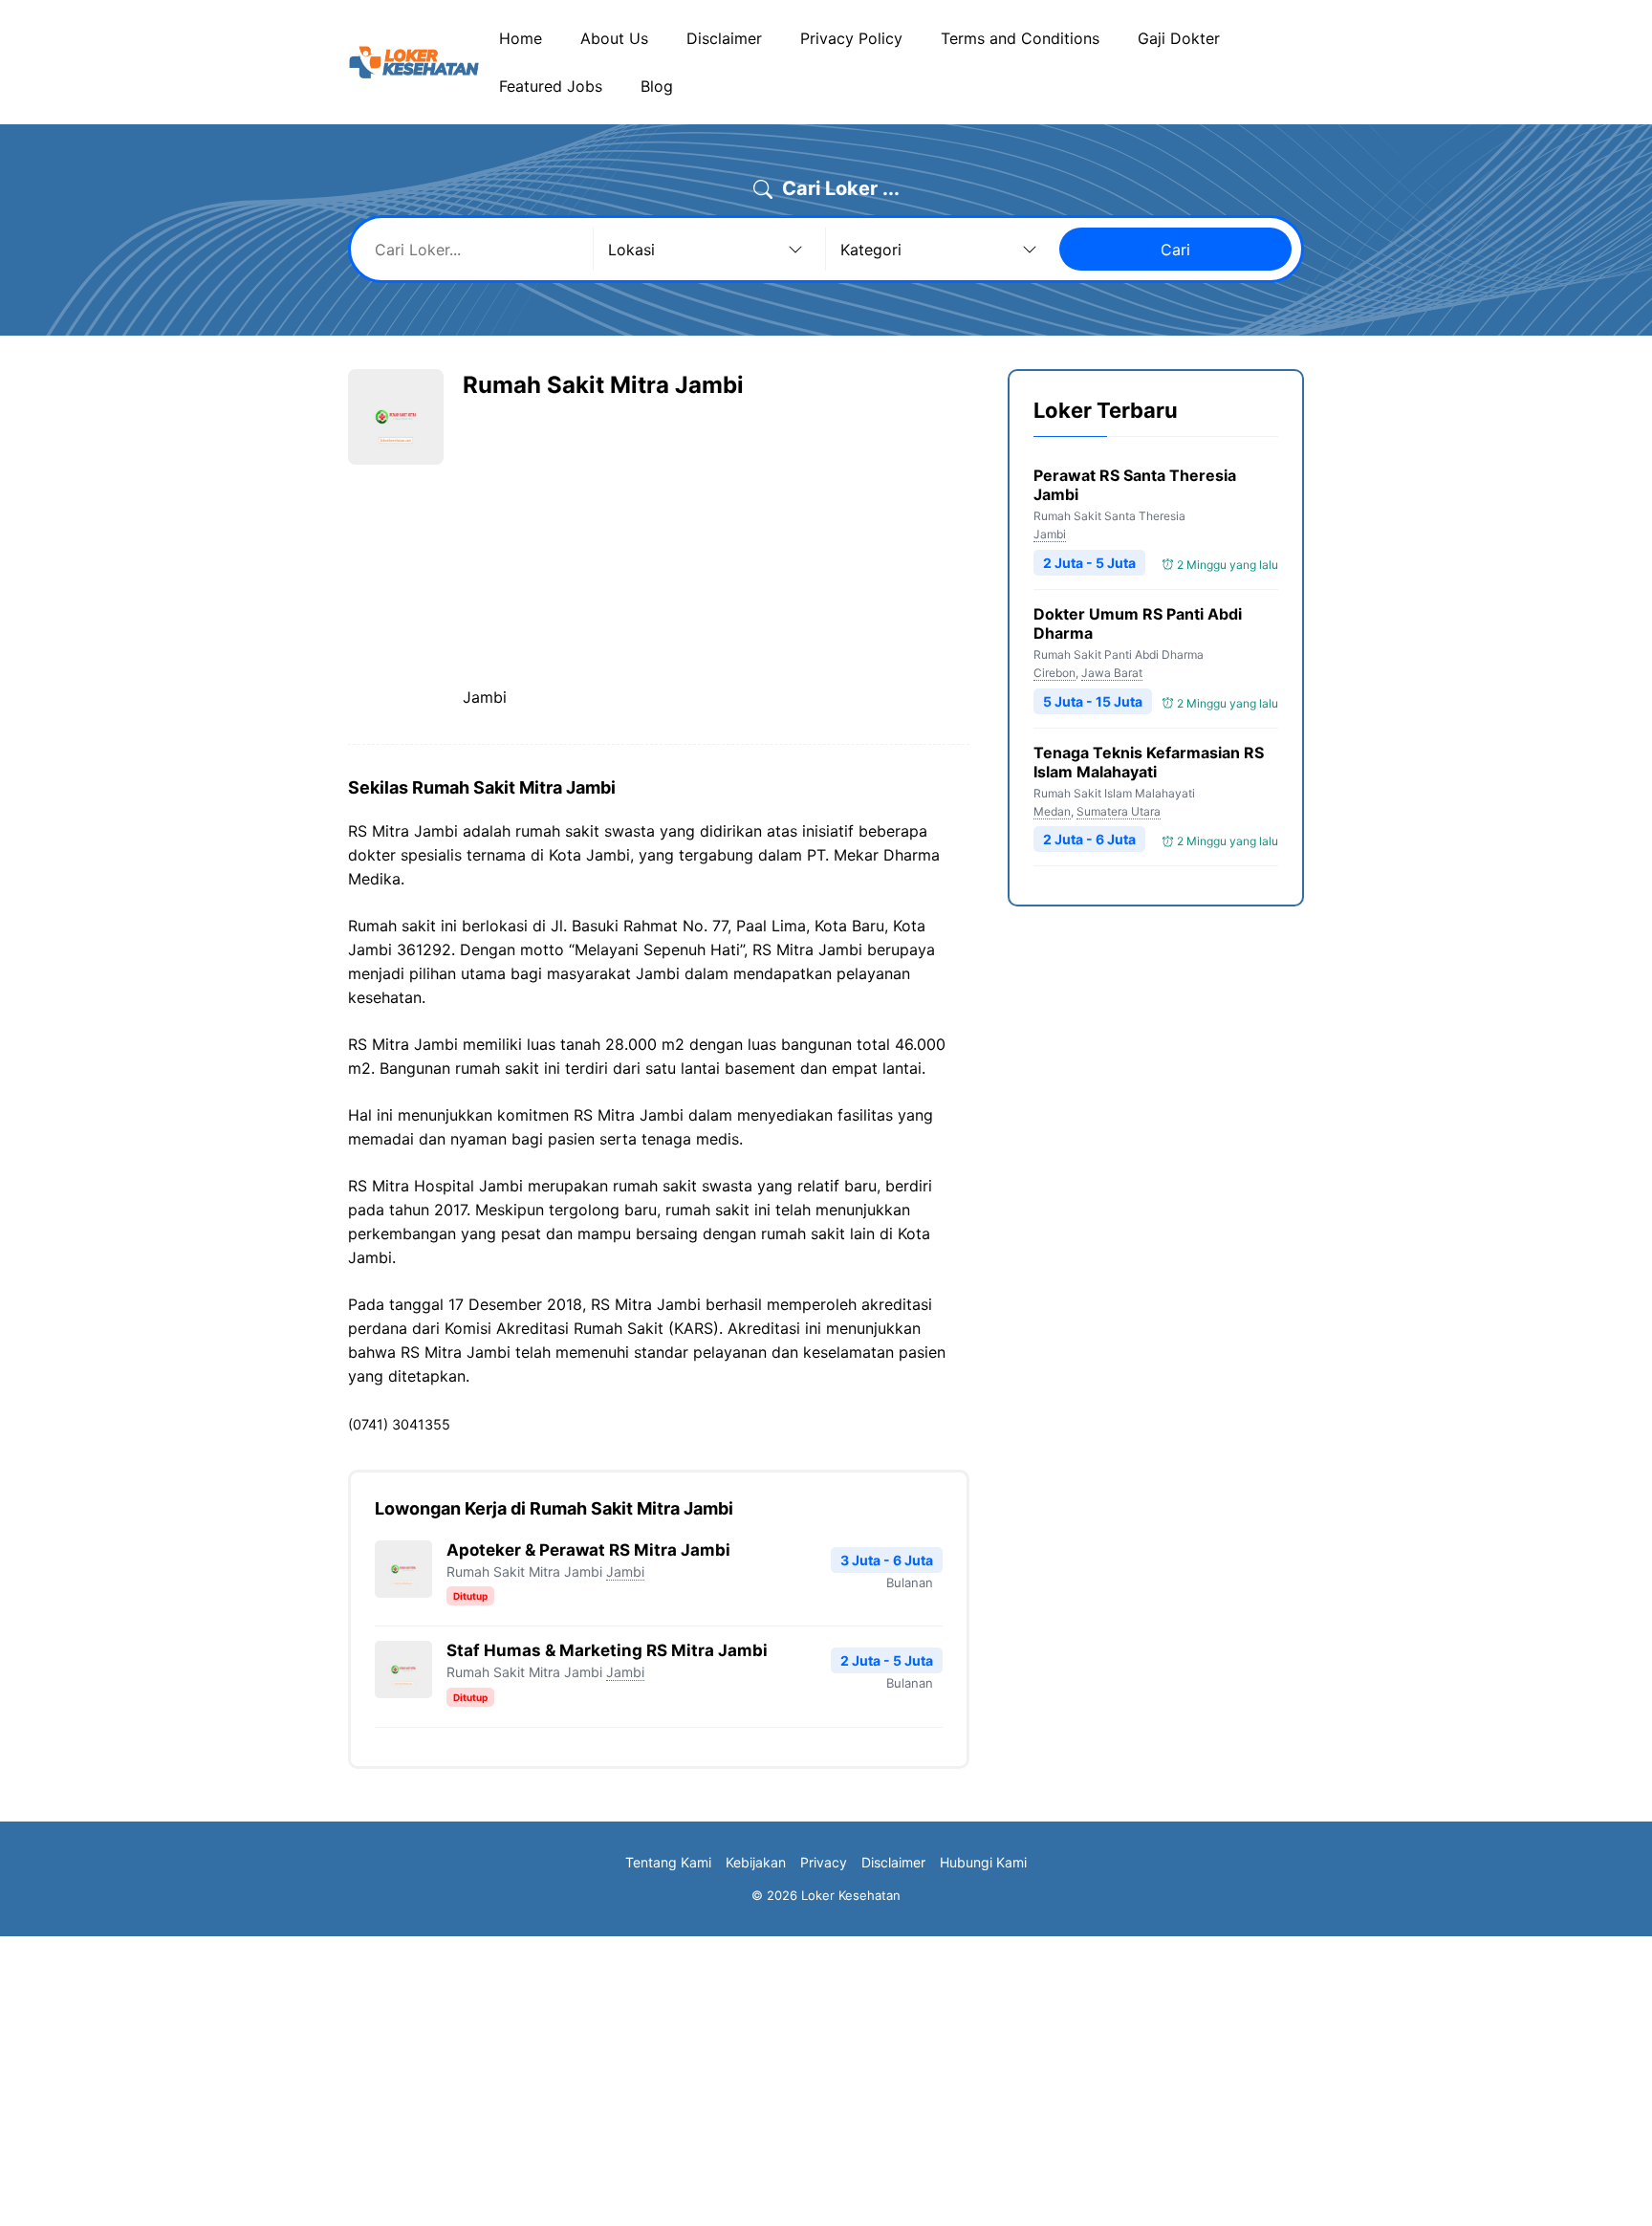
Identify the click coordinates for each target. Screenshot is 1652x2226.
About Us (614, 38)
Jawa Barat (1112, 673)
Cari (1175, 250)
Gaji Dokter (1179, 38)
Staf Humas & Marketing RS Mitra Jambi (607, 1650)
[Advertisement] (623, 543)
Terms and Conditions (1020, 38)
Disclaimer (724, 38)
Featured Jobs (551, 86)
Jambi (625, 1571)
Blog (657, 86)
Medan (1052, 811)
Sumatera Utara (1119, 811)
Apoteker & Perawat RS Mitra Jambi (588, 1550)
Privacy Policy (851, 38)
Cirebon (1054, 673)
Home (521, 38)
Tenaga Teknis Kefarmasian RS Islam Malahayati (1149, 762)
